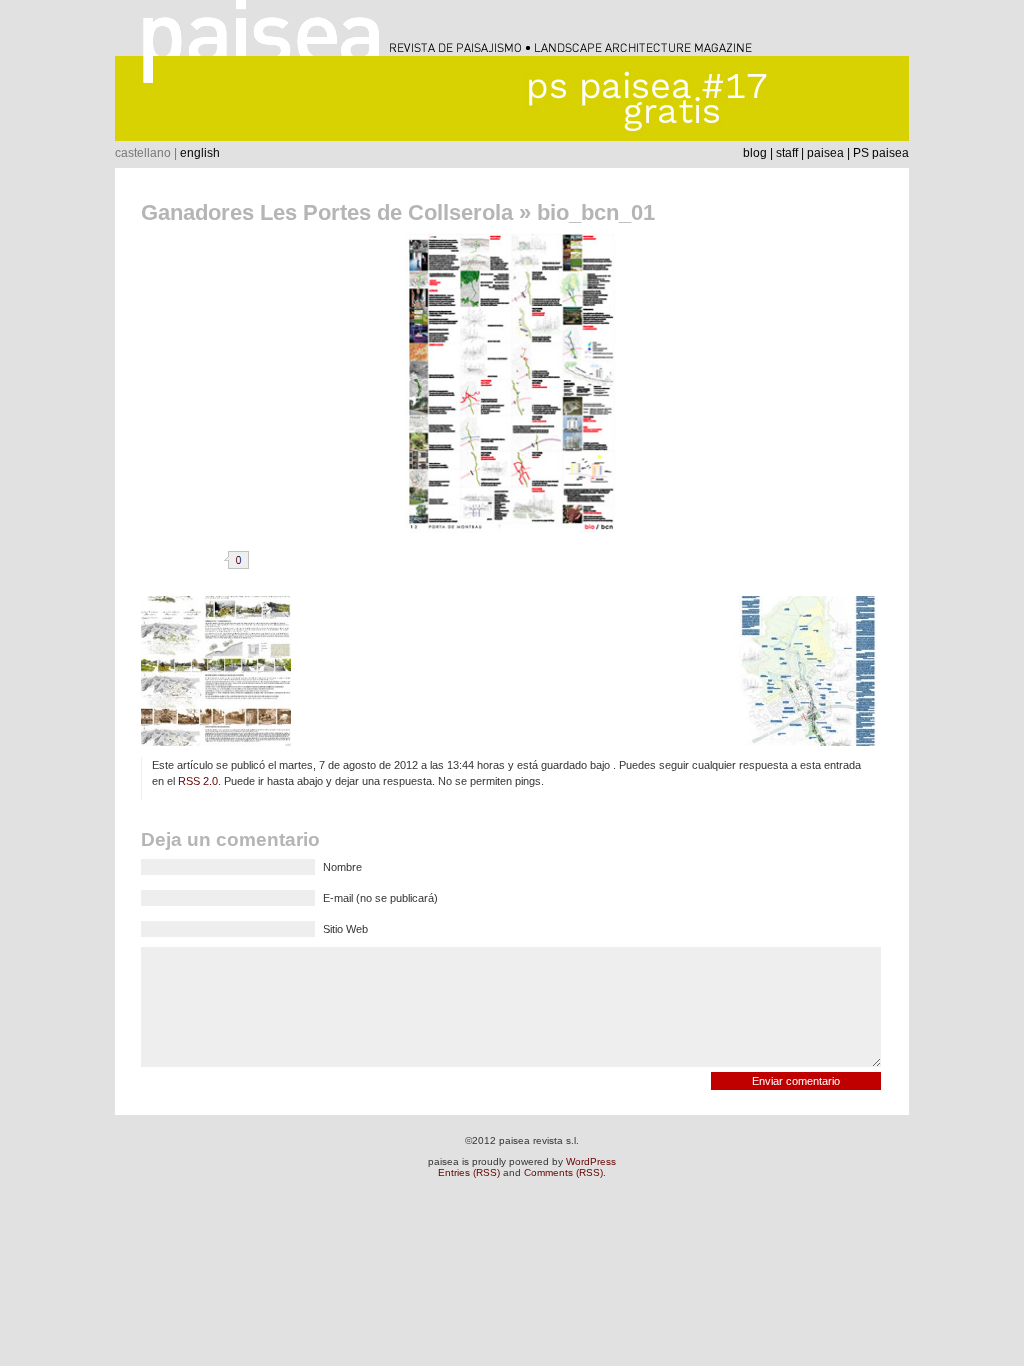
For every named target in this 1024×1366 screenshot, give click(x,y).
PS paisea (881, 153)
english (200, 153)
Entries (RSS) (469, 1172)
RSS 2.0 (198, 781)
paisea (825, 153)
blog (755, 153)
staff (787, 153)
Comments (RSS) (563, 1172)
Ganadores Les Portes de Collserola (327, 212)
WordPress (591, 1161)
